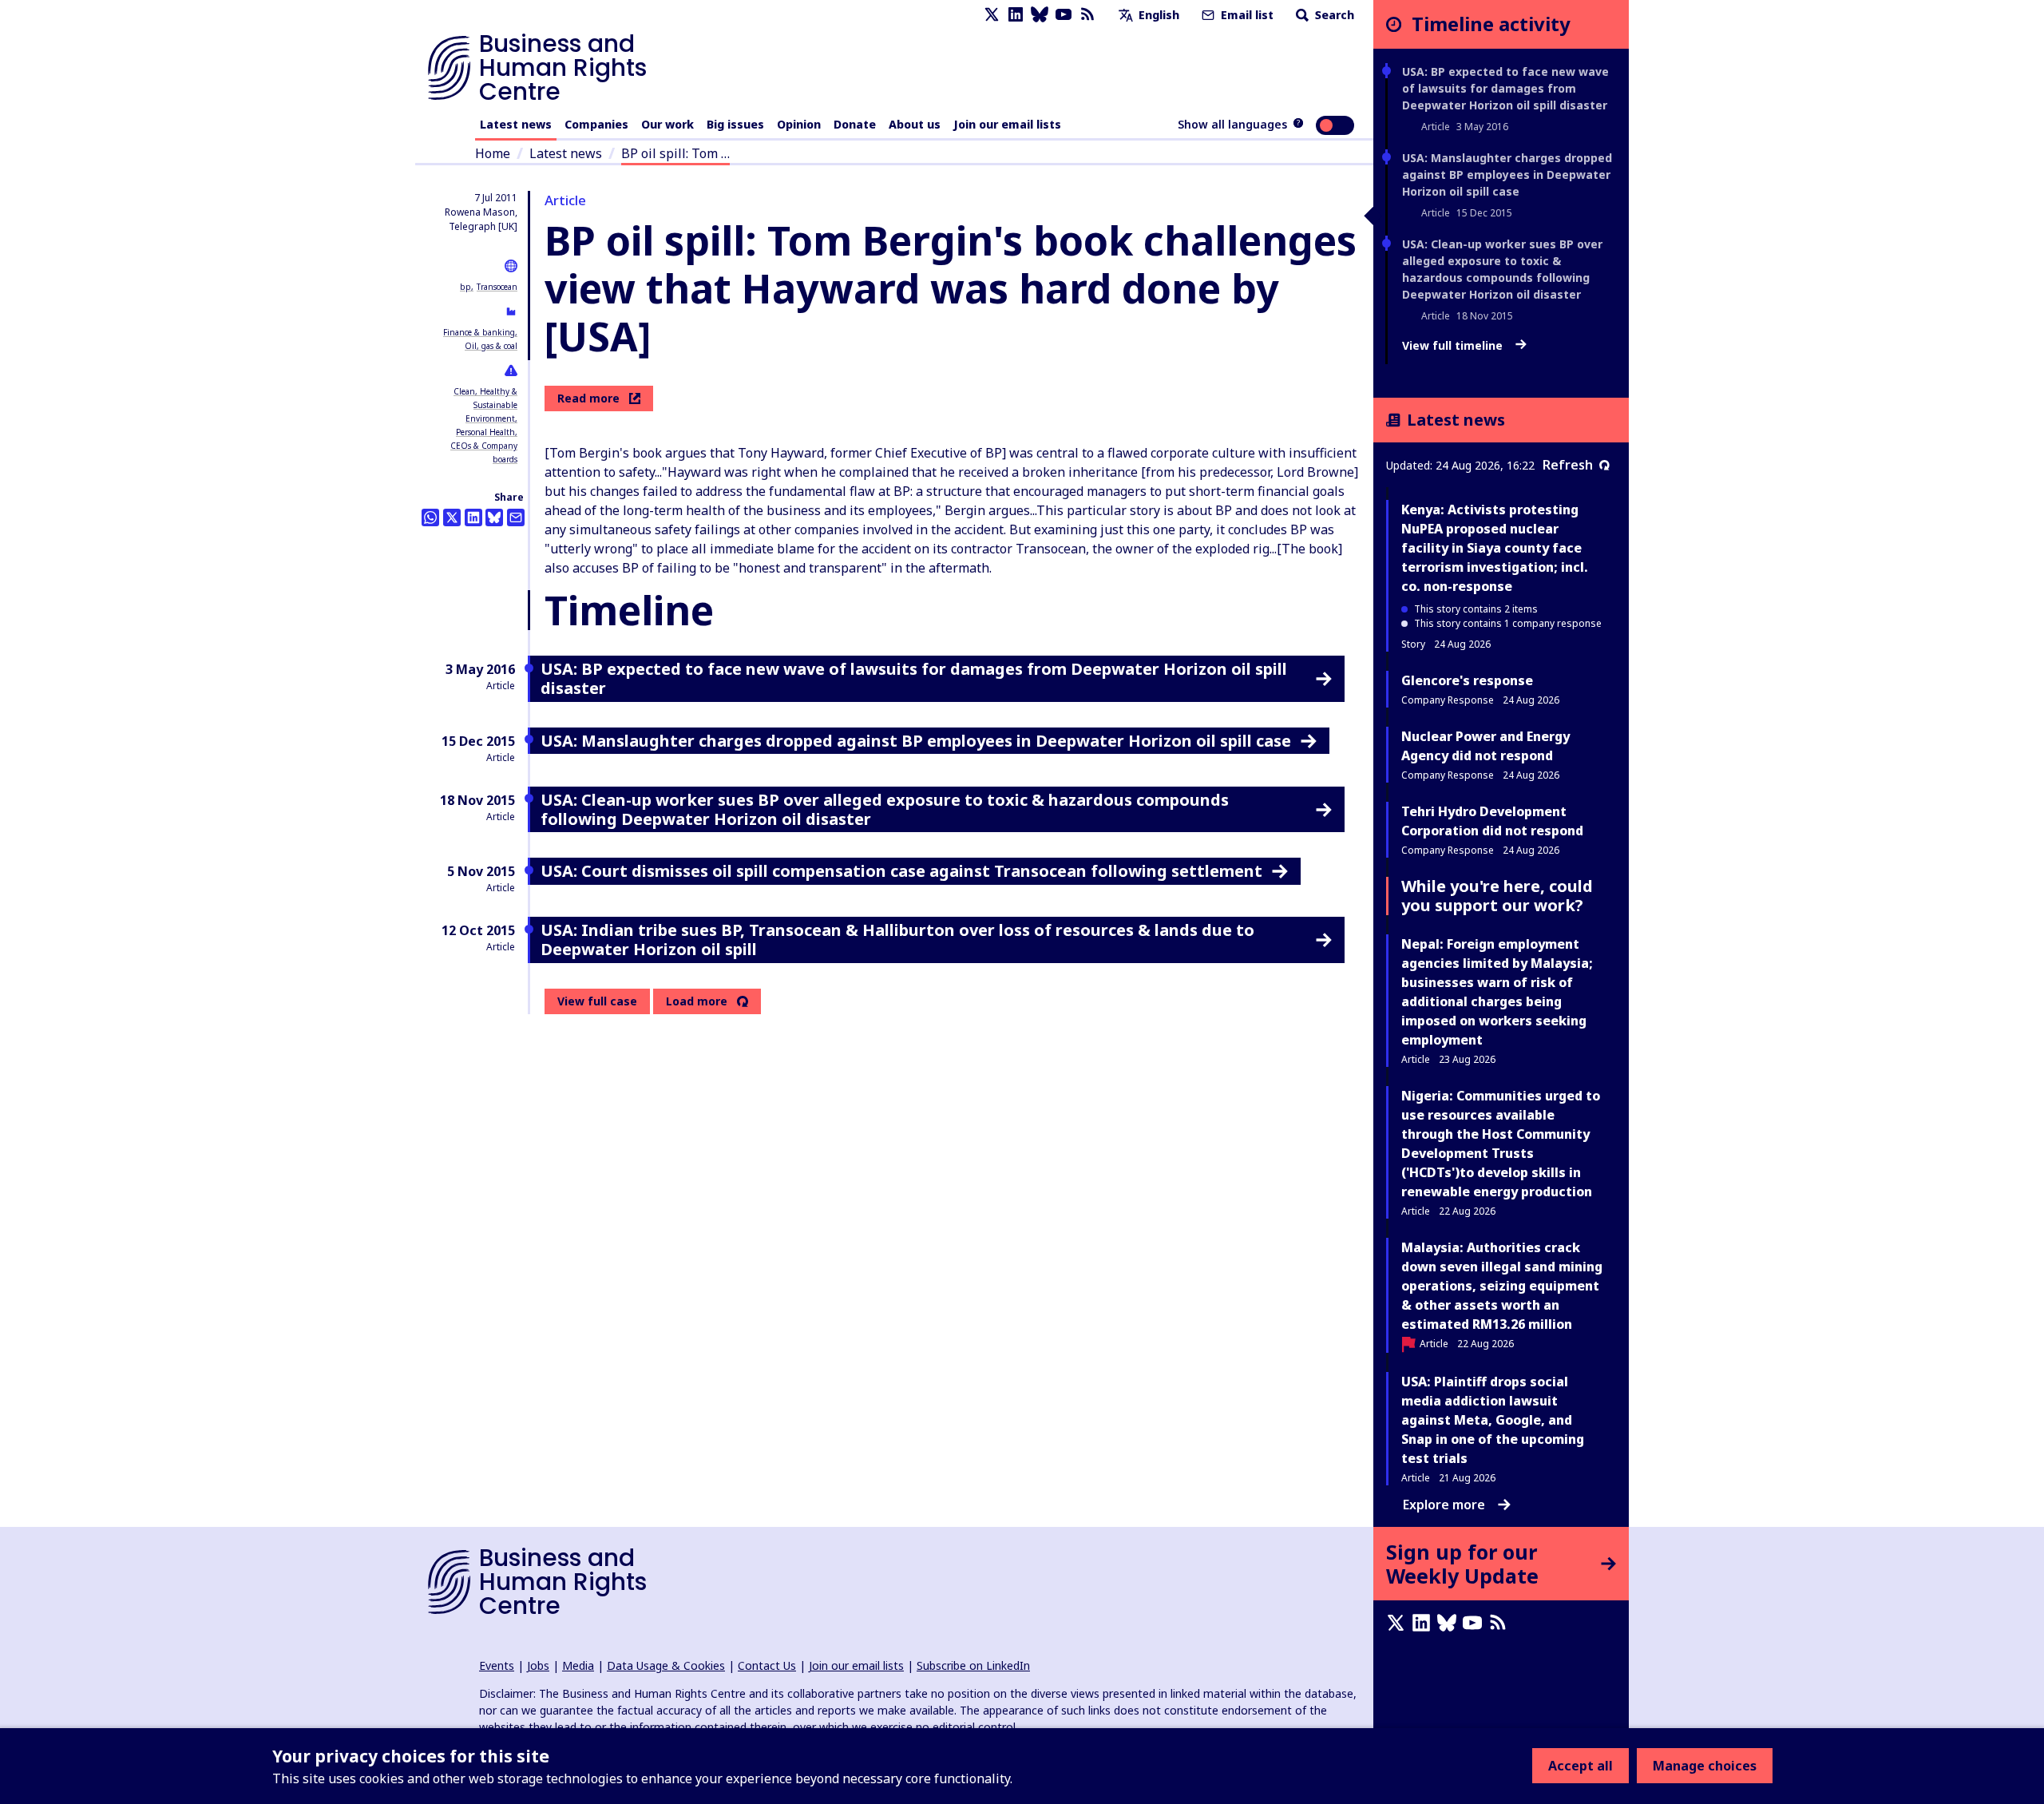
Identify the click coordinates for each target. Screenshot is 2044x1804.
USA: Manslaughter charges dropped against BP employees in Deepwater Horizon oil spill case (1507, 174)
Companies (596, 124)
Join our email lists (1007, 124)
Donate (855, 124)
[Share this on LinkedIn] (473, 517)
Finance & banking (479, 332)
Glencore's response (1467, 680)
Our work (667, 124)
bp (465, 287)
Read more (588, 398)
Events (497, 1665)
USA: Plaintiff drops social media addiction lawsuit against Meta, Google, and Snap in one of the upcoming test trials (1493, 1420)
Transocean (497, 287)
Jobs (538, 1665)
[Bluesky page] (1040, 15)
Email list (1246, 15)
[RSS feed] (1087, 15)
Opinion (799, 124)
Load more (697, 1001)
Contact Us (767, 1665)
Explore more (1444, 1505)
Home (493, 153)
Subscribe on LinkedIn (973, 1665)
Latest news (516, 124)
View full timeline (1454, 346)
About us (915, 124)
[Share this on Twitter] (452, 517)
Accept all (1581, 1766)
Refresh (1568, 465)
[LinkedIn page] (1016, 15)
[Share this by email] (516, 517)
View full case (597, 1001)
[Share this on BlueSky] (494, 517)
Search (1333, 15)
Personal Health (485, 432)
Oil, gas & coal (491, 346)
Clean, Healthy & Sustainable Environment (485, 405)
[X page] (992, 15)
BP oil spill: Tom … (675, 153)
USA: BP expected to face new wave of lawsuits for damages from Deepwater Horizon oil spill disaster (1505, 88)
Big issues (735, 124)
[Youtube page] (1064, 15)
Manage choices (1705, 1766)
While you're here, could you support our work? (1497, 896)
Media (578, 1665)
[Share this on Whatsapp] (430, 517)
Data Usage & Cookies (666, 1665)
